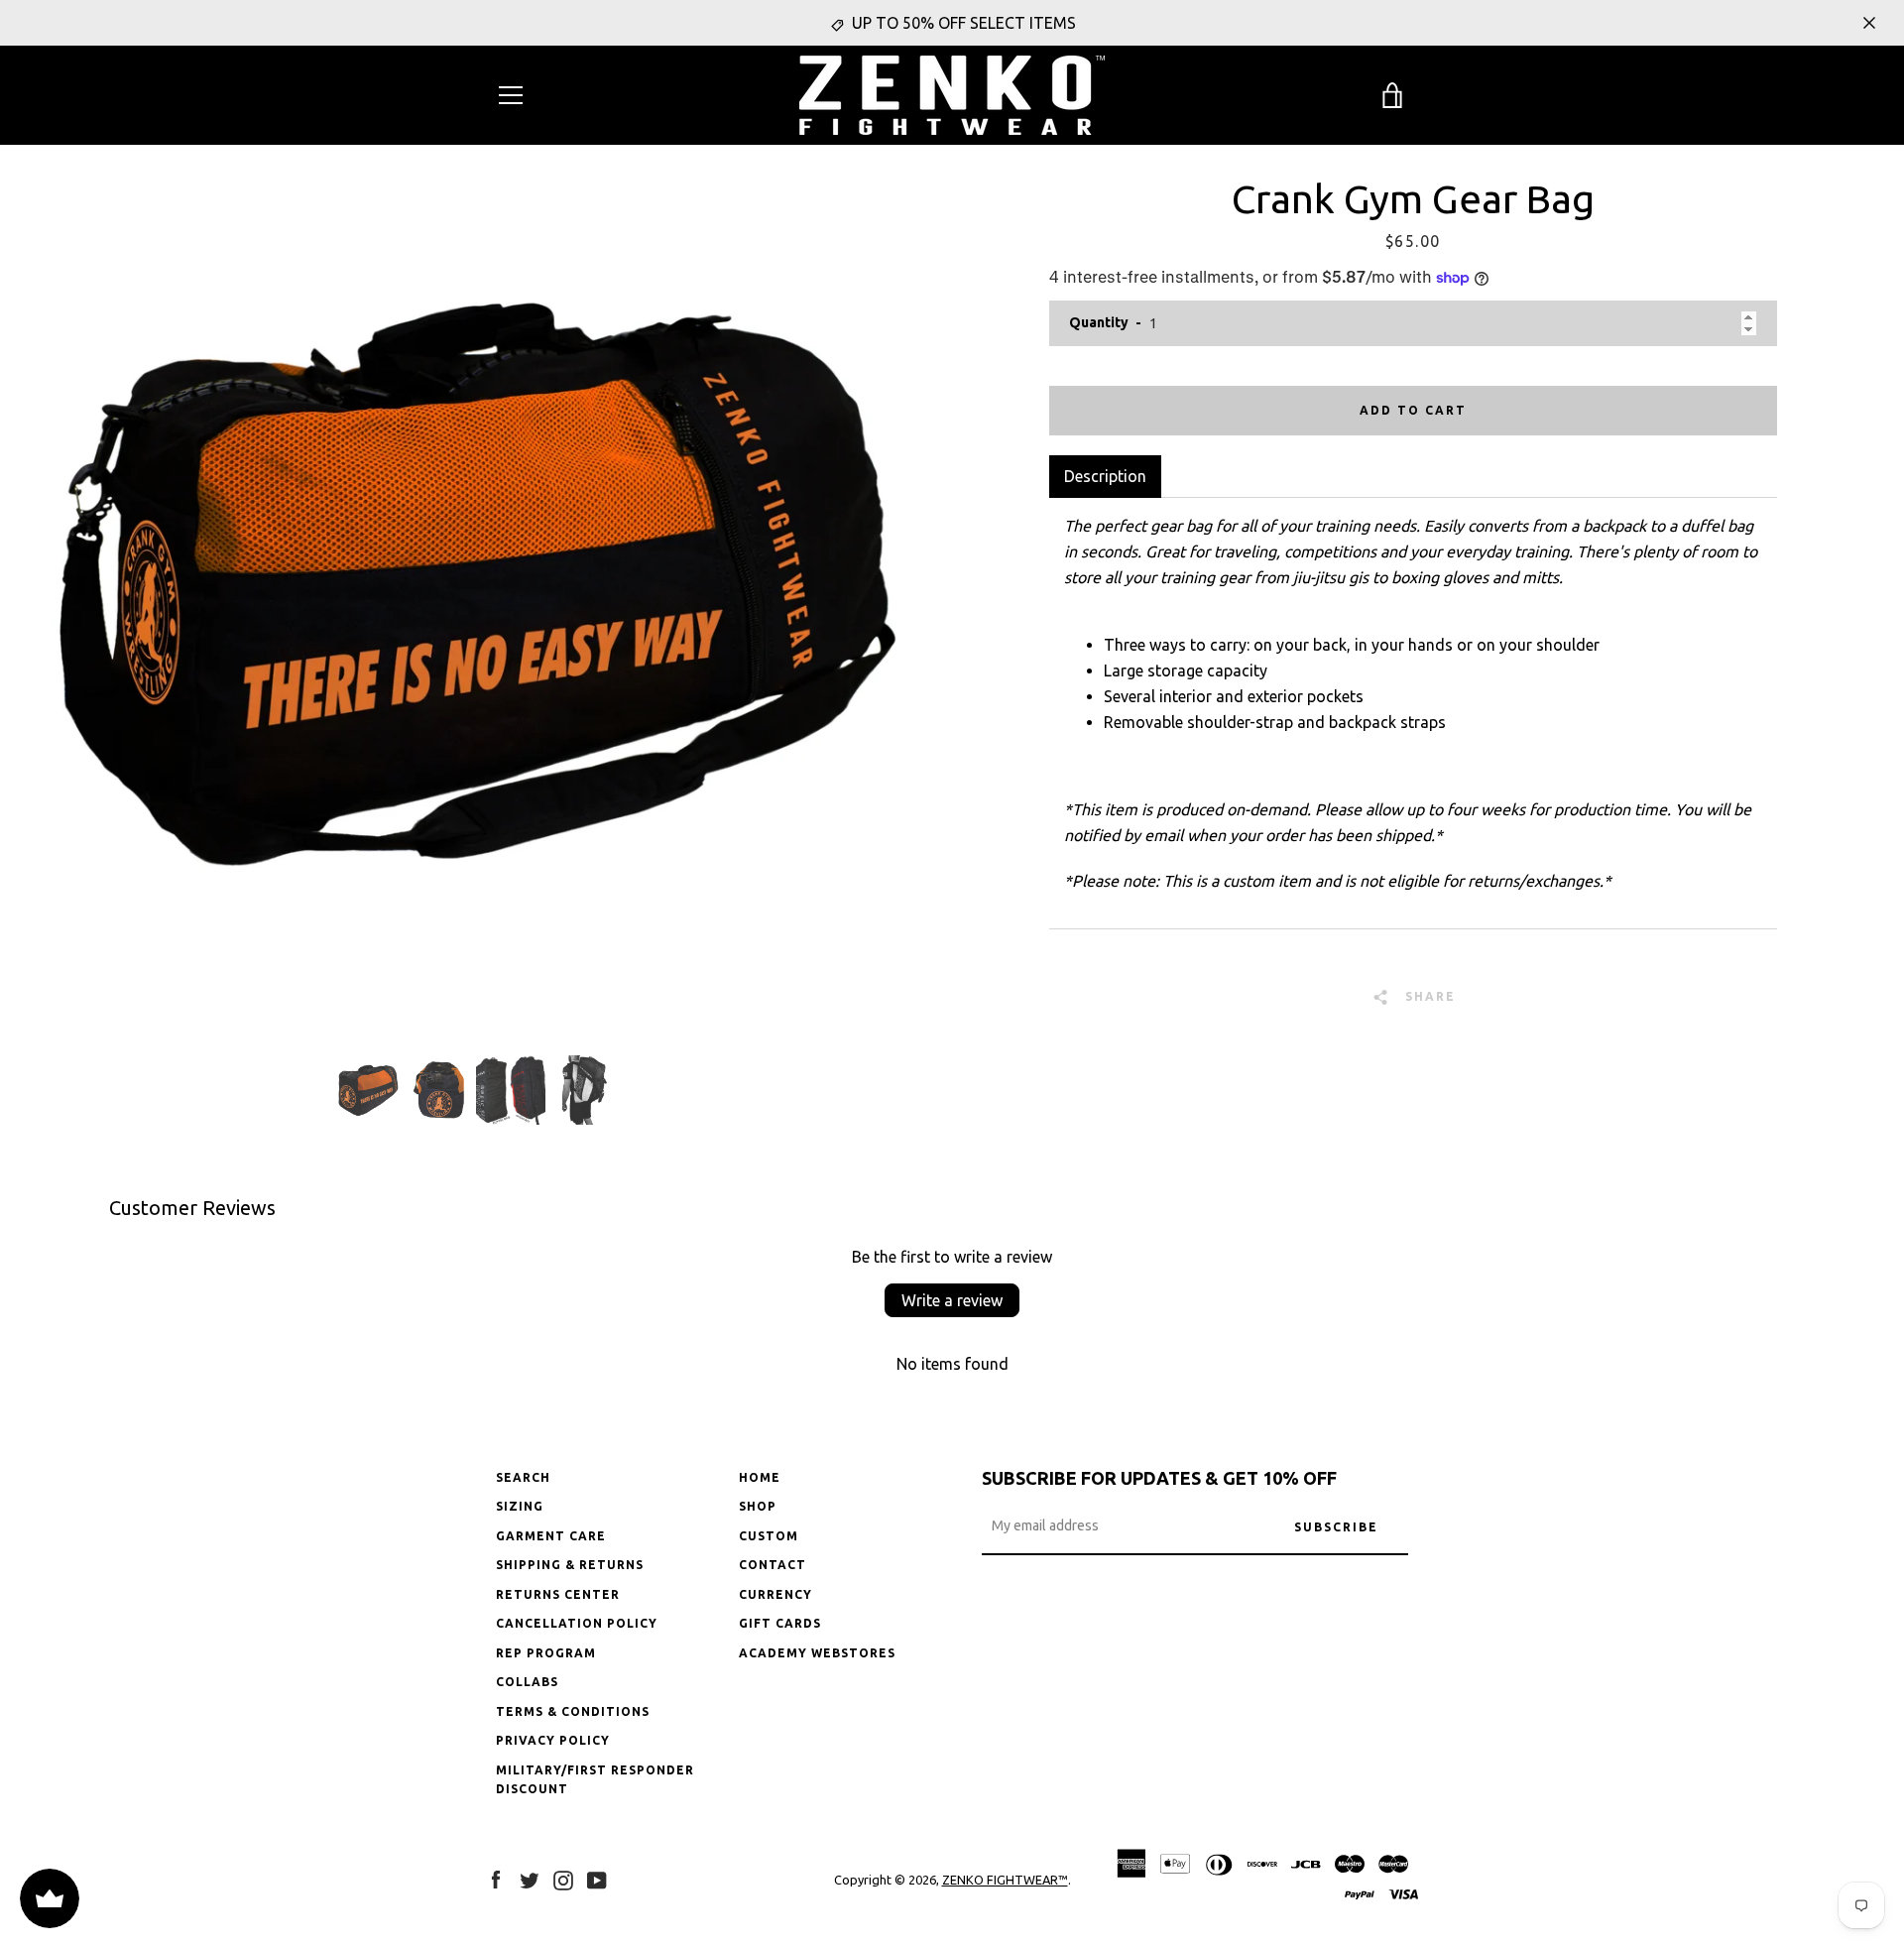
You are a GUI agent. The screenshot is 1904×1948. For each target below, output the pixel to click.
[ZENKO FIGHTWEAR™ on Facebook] (496, 1879)
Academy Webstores (817, 1653)
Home (760, 1477)
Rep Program (546, 1653)
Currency (775, 1594)
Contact (773, 1565)
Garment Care (551, 1536)
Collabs (527, 1682)
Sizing (520, 1506)
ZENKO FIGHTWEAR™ (1005, 1880)
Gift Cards (780, 1623)
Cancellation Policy (577, 1623)
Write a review (952, 1300)
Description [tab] (1105, 476)
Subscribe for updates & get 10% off (1159, 1478)
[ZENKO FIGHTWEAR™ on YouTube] (597, 1879)
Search (523, 1477)
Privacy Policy (553, 1740)
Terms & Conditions (573, 1711)
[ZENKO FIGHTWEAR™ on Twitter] (530, 1879)
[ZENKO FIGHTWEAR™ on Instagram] (563, 1879)
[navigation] (511, 95)
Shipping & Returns (570, 1565)
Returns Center (558, 1594)
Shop (758, 1506)
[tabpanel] (1413, 713)
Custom (769, 1536)
